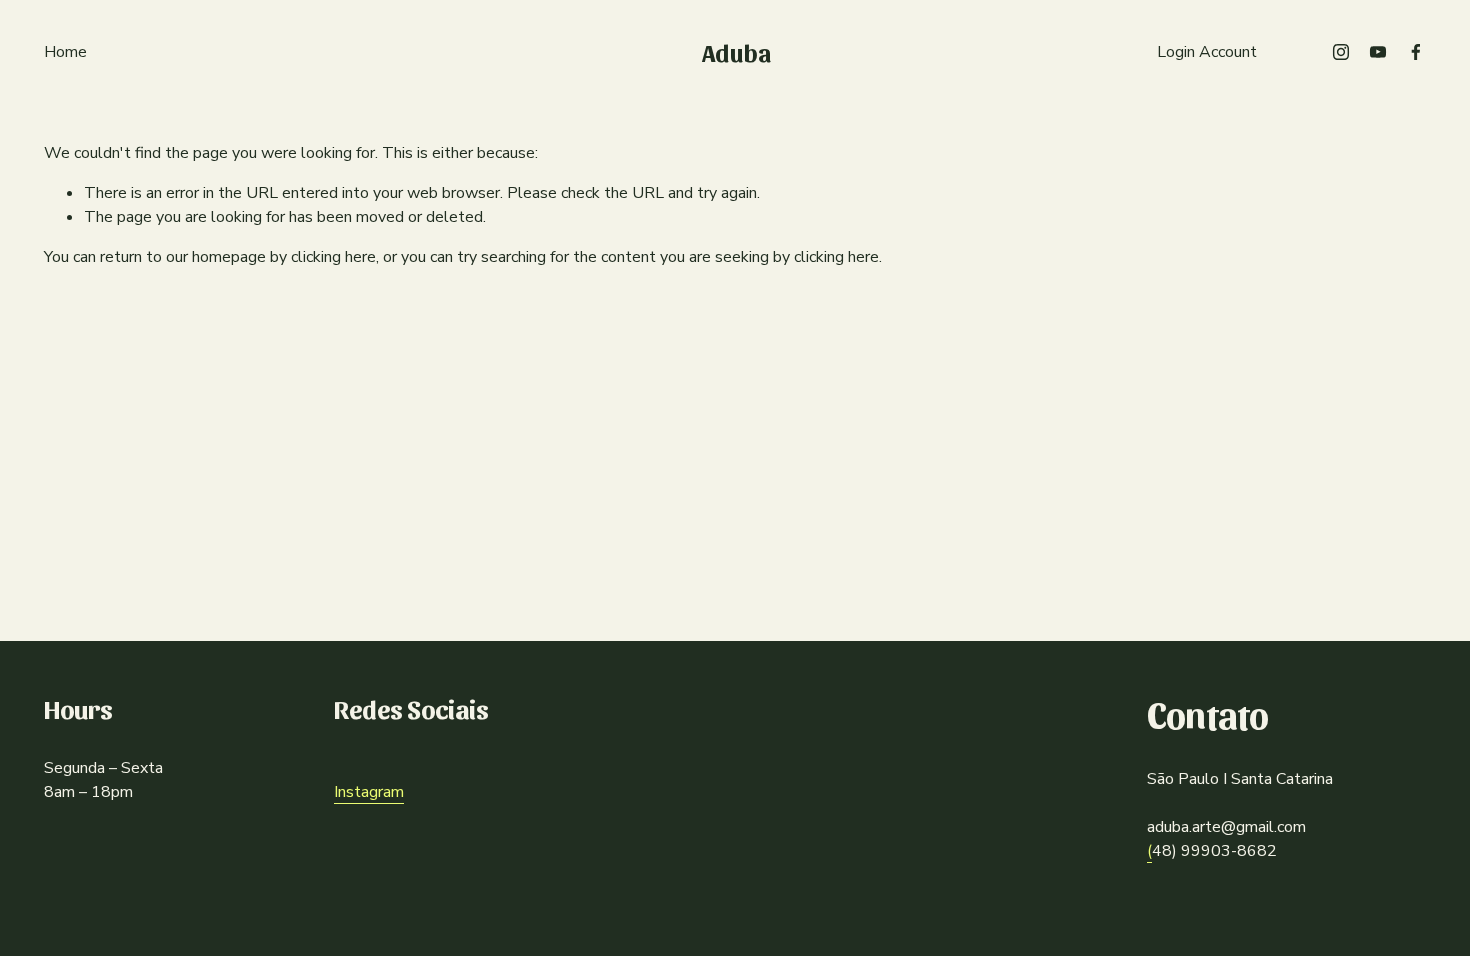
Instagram (369, 792)
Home (65, 52)
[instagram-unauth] (1341, 52)
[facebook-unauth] (1416, 52)
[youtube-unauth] (1378, 52)
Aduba (736, 51)
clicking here (333, 257)
